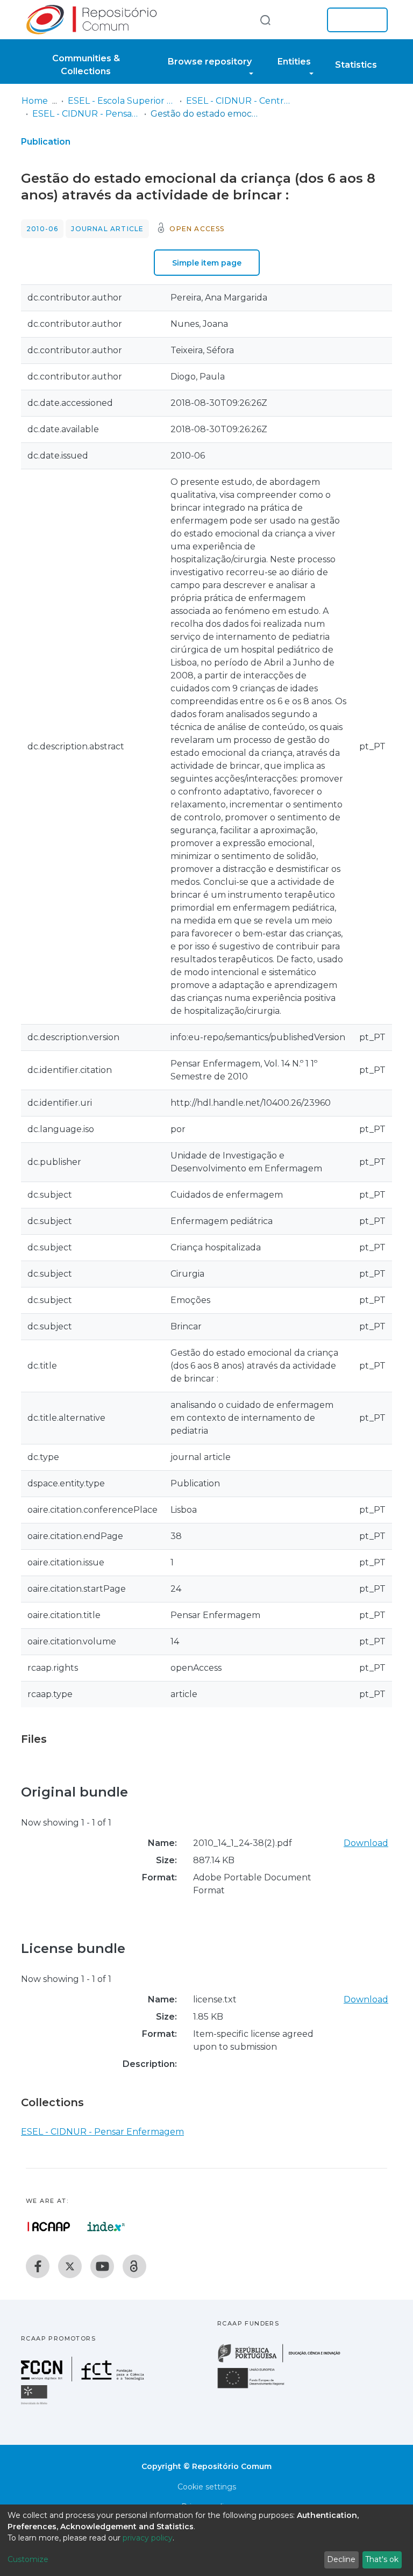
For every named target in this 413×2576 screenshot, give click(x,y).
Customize (28, 2559)
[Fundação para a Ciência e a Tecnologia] (84, 2378)
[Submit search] (265, 20)
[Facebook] (38, 2266)
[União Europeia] (257, 2388)
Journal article (107, 229)
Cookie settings (207, 2487)
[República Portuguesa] (284, 2361)
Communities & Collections (86, 65)
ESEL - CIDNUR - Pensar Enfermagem (86, 114)
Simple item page (207, 263)
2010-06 (42, 229)
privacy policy (148, 2538)
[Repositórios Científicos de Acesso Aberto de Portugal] (49, 2227)
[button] (302, 20)
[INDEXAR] (106, 2227)
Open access (197, 229)
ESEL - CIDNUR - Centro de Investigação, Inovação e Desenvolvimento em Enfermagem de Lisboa (240, 101)
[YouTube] (102, 2266)
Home (35, 101)
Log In (354, 20)
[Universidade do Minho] (35, 2404)
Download (366, 1843)
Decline (341, 2559)
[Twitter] (70, 2266)
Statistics (356, 65)
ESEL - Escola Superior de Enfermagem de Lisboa (122, 101)
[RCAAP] (134, 2266)
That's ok (382, 2559)
